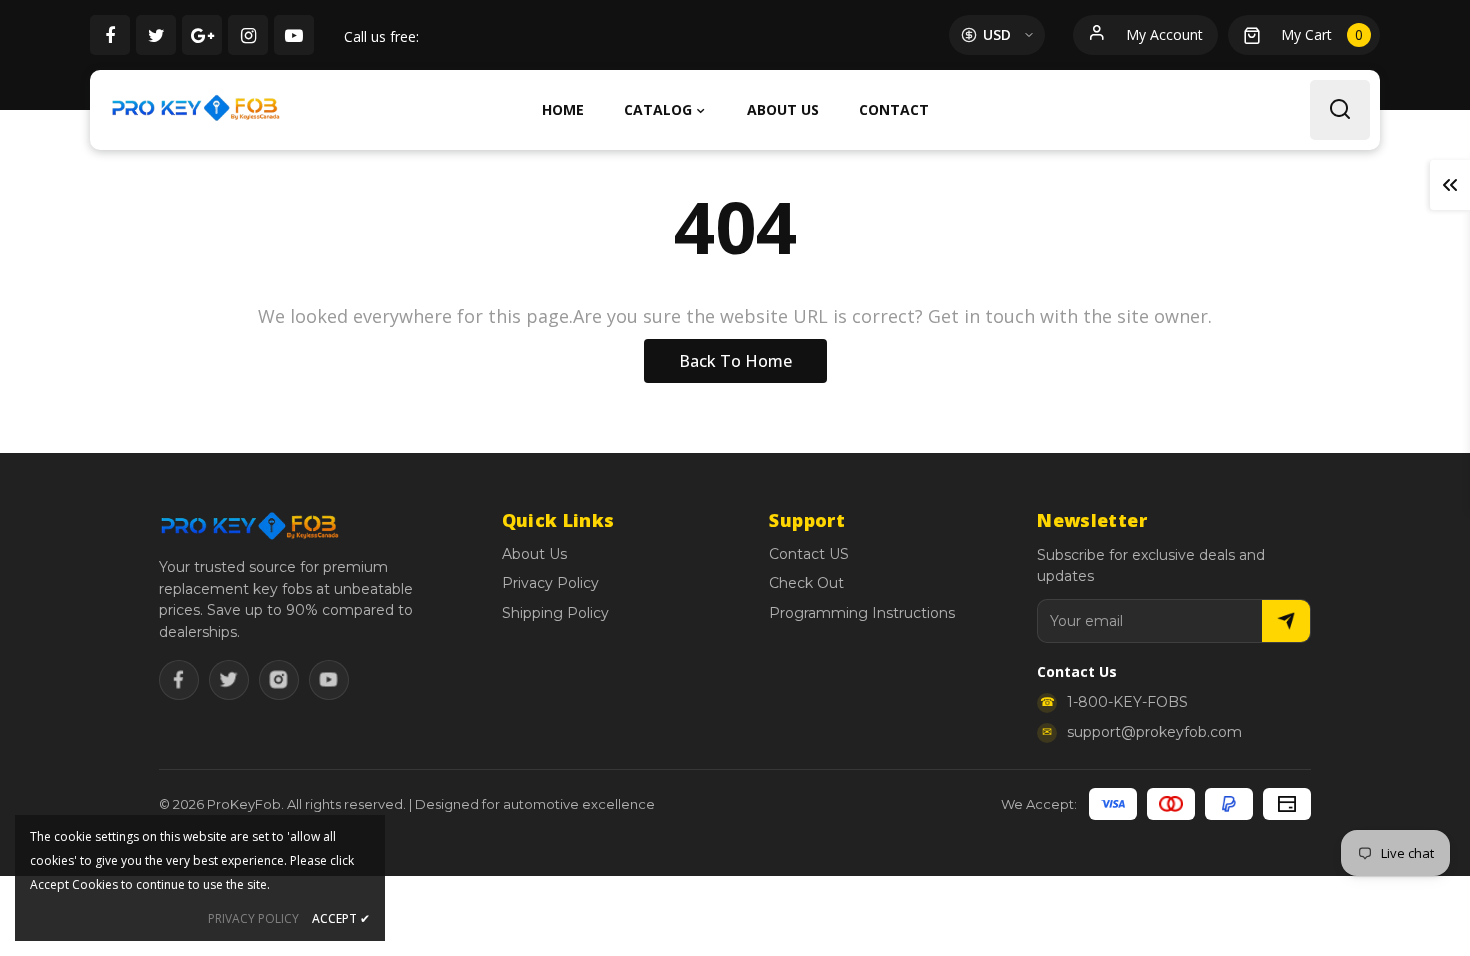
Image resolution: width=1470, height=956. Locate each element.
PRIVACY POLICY (253, 918)
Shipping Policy (555, 613)
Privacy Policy (550, 583)
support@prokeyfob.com (1154, 732)
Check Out (806, 583)
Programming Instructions (862, 613)
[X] (229, 680)
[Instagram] (279, 680)
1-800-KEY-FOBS (1127, 702)
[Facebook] (179, 680)
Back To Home (735, 361)
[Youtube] (329, 680)
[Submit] (1286, 621)
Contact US (809, 554)
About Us (534, 554)
